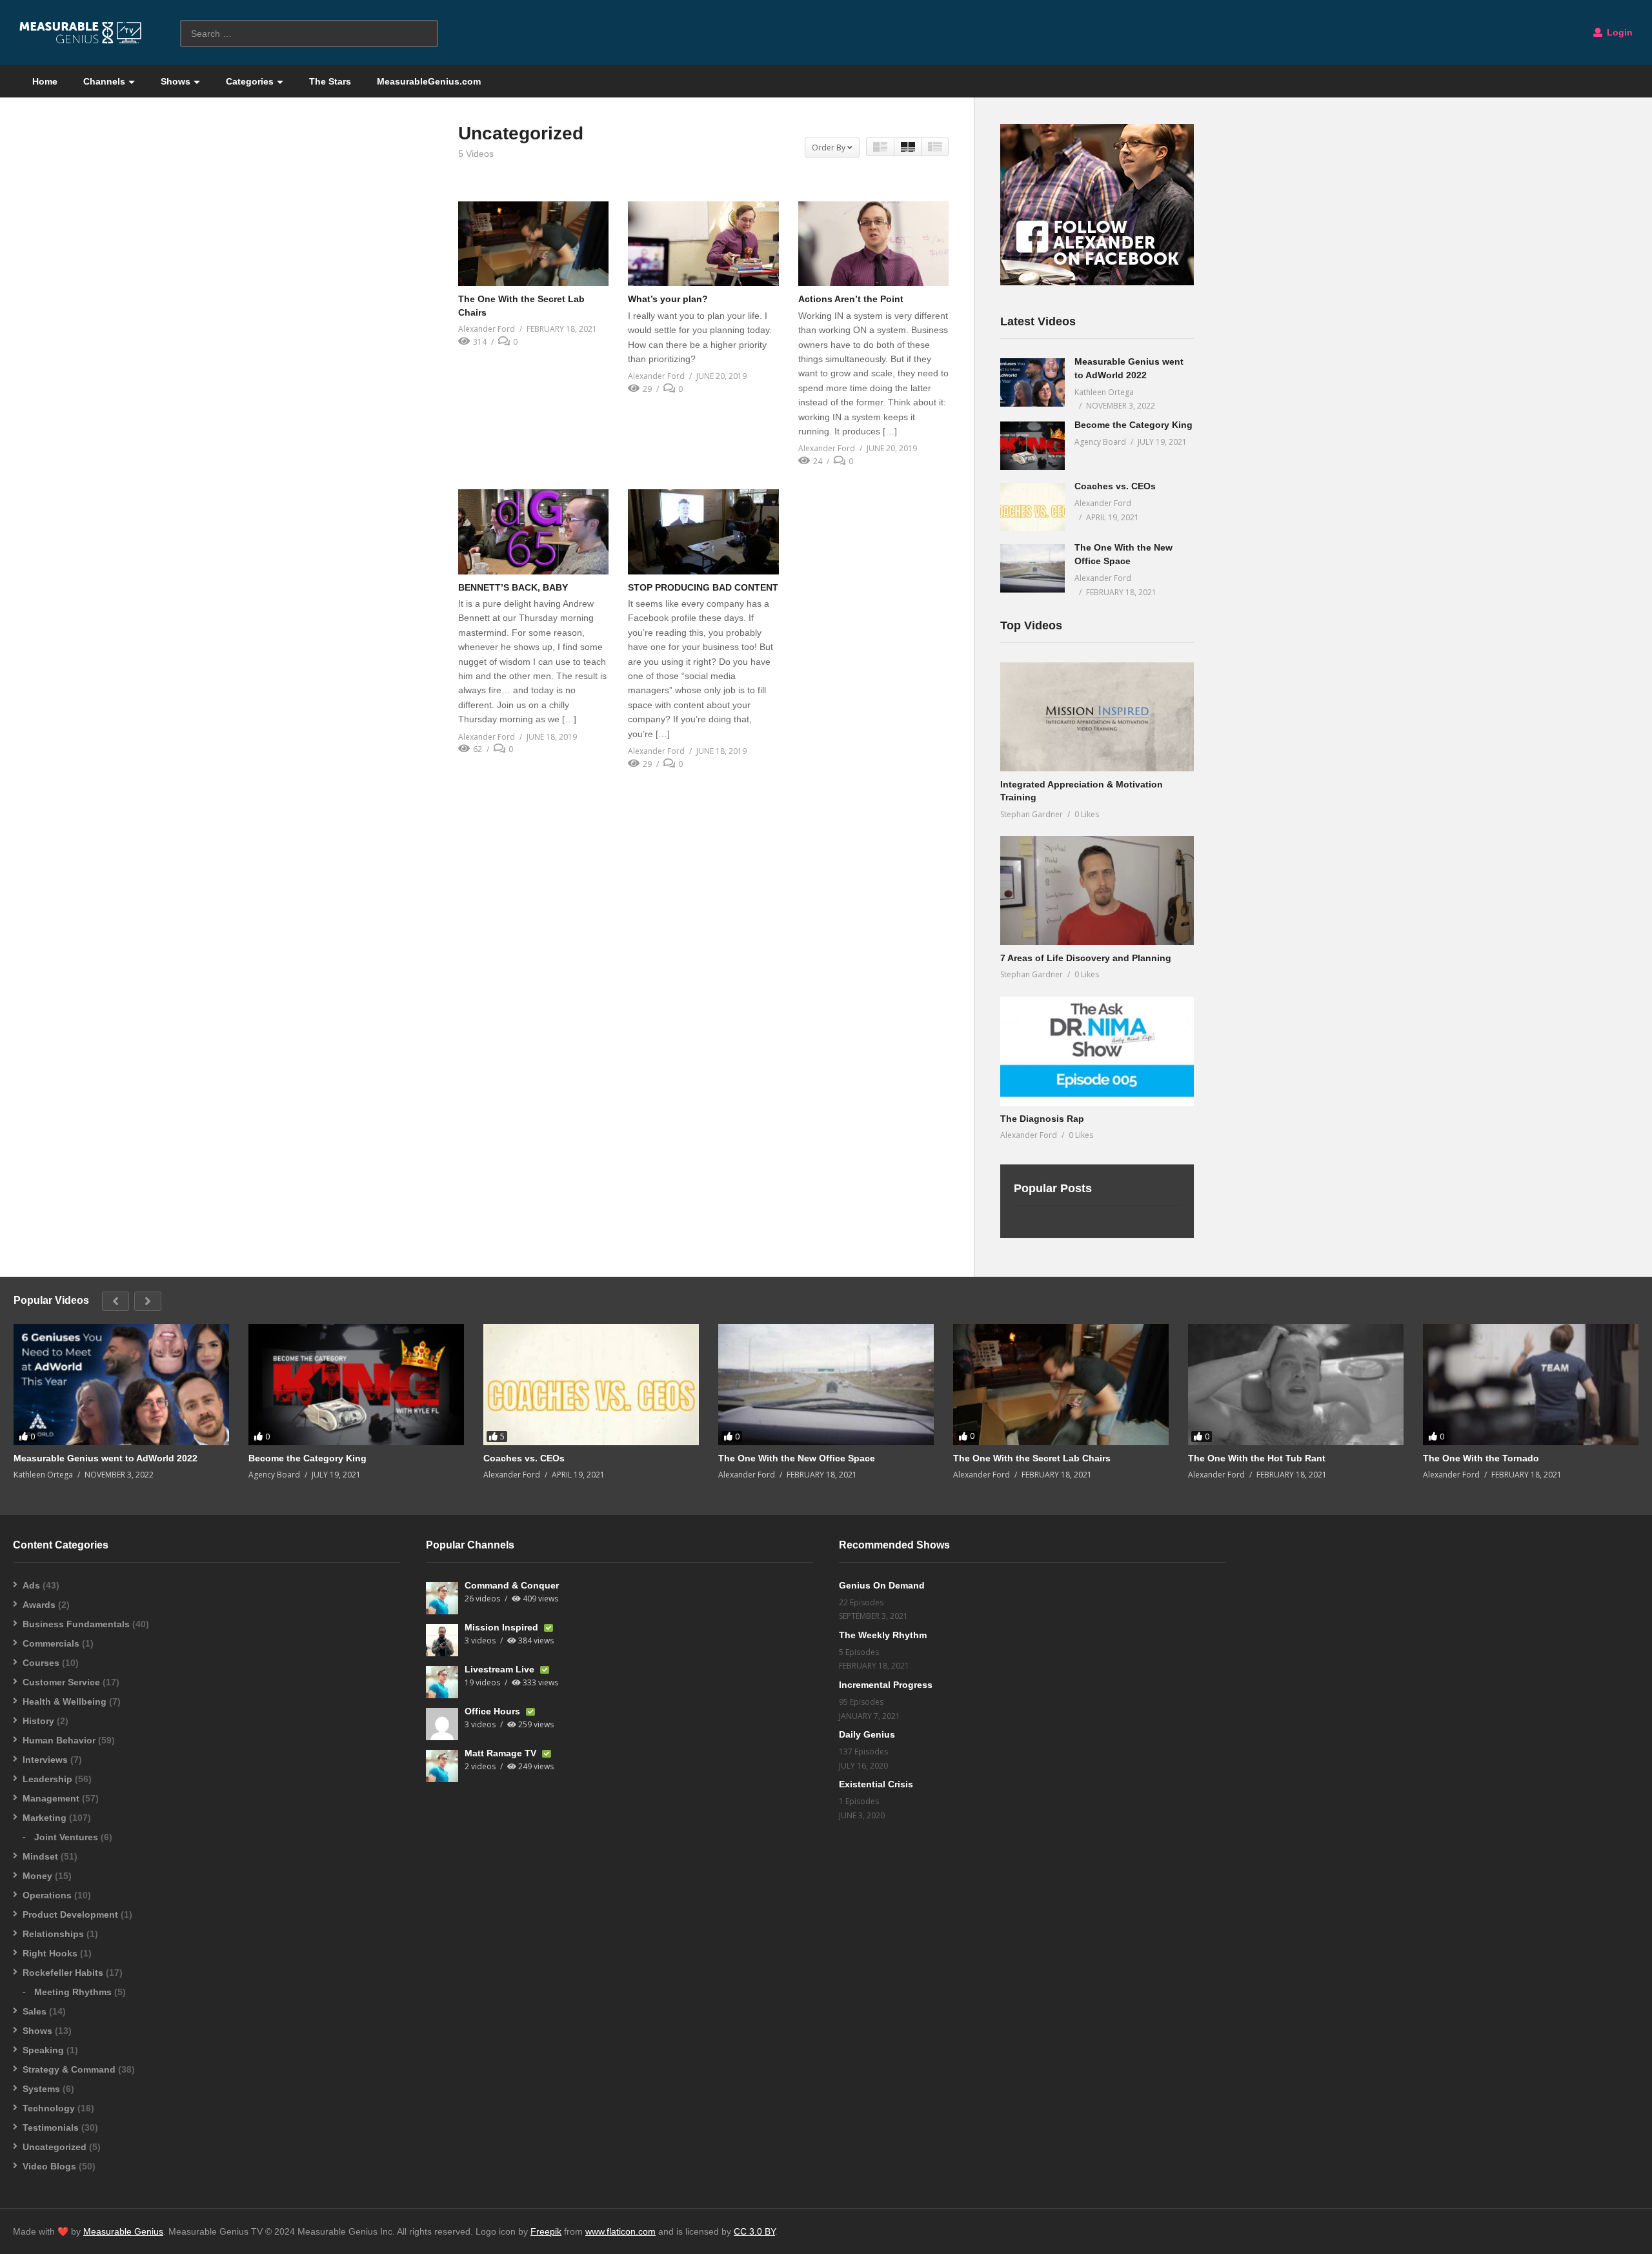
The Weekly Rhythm (883, 1635)
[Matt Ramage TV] (442, 1766)
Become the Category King (1133, 425)
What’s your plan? (668, 299)
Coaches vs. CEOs (1115, 486)
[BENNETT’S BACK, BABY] (533, 532)
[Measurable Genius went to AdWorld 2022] (1032, 382)
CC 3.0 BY (754, 2231)
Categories (250, 81)
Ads (31, 1585)
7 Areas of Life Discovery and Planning (1086, 958)
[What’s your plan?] (703, 244)
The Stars (330, 81)
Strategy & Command (69, 2069)
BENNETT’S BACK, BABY (513, 587)
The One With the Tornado (1481, 1458)
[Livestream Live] (442, 1682)
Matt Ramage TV (502, 1753)
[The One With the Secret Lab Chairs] (533, 244)
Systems (41, 2089)
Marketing (45, 1818)
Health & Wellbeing (65, 1701)
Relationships (53, 1934)
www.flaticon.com (620, 2231)
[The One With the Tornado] (1531, 1385)
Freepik (546, 2231)
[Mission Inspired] (442, 1640)
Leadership (47, 1779)
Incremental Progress (886, 1685)
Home (45, 81)
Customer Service (61, 1682)
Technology (49, 2108)
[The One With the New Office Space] (1032, 568)
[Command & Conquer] (442, 1598)
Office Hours (494, 1711)
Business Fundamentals (76, 1624)
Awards (39, 1605)
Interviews (45, 1760)
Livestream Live (501, 1669)
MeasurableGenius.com (429, 81)
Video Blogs (49, 2166)
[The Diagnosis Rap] (1097, 1051)
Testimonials (51, 2127)
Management (51, 1798)
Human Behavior (59, 1740)
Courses (41, 1663)
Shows (176, 81)
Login (1618, 32)
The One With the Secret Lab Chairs (1032, 1458)
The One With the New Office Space (797, 1458)
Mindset (40, 1856)
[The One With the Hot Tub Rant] (1296, 1385)
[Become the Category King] (1032, 446)
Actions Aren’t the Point (851, 299)
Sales (35, 2011)
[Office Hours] (442, 1724)
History (38, 1721)
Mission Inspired (503, 1627)
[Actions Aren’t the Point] (873, 244)
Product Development (70, 1914)
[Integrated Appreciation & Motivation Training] (1097, 717)
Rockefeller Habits (63, 1973)
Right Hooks (50, 1953)
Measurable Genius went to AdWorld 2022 (106, 1458)
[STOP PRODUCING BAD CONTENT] (703, 532)
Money (37, 1876)
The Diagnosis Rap (1042, 1119)
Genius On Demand (882, 1585)
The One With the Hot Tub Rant (1257, 1458)
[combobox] (309, 34)
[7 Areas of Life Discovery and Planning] (1097, 890)
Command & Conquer (512, 1585)
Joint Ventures (66, 1837)
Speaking (43, 2050)
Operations (47, 1895)
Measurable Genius (123, 2231)
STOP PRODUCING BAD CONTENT (703, 587)
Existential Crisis (876, 1784)
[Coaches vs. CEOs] (1032, 507)
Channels (104, 81)
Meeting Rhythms (73, 1992)
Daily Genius (867, 1734)
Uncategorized (55, 2147)
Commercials (51, 1643)
